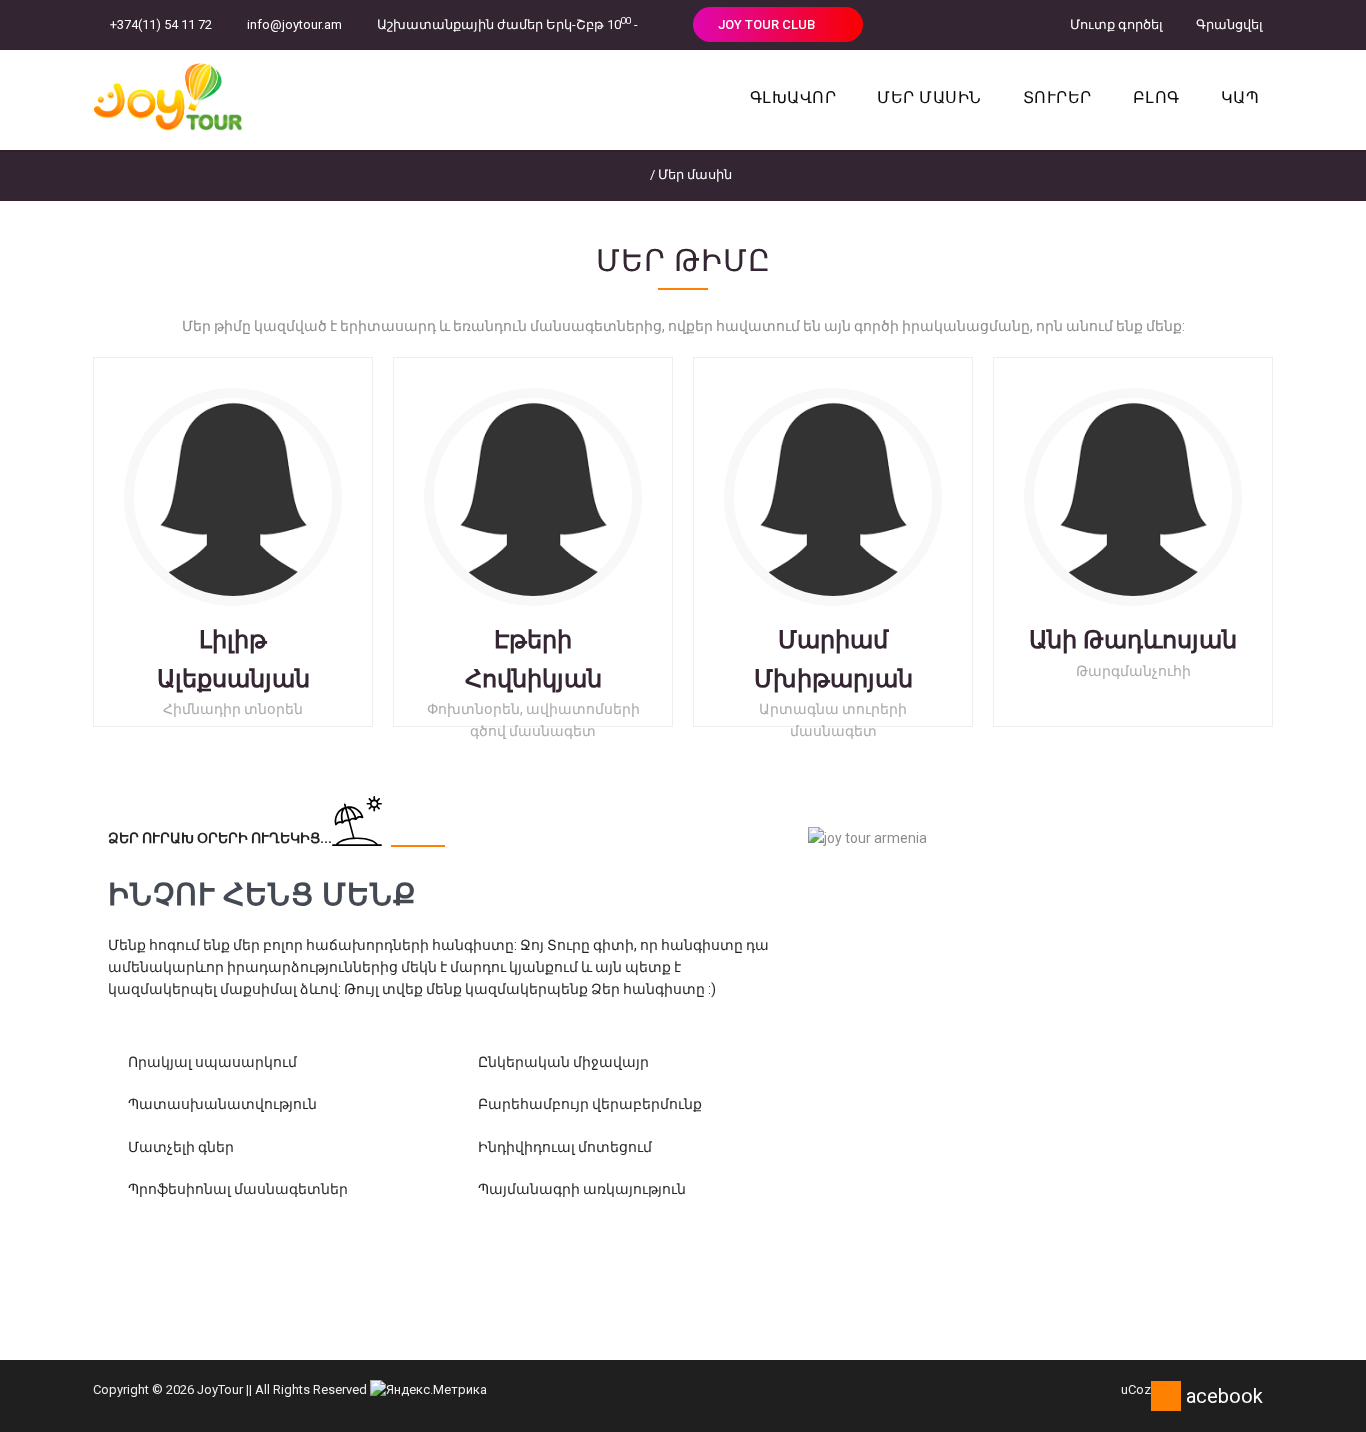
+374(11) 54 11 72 (161, 24)
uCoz (1136, 1389)
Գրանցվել (1228, 24)
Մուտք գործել (1115, 24)
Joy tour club (768, 24)
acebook (1224, 1396)
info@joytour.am (294, 24)
